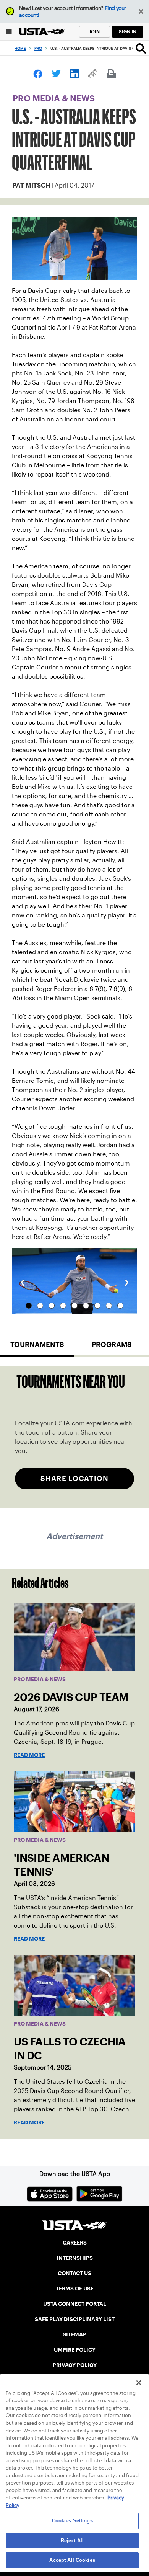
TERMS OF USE (75, 2289)
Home (20, 48)
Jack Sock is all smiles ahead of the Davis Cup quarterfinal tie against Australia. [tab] (63, 1306)
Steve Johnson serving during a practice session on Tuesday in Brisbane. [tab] (74, 1306)
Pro (38, 48)
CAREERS (75, 2243)
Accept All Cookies (72, 2560)
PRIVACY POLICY (75, 2365)
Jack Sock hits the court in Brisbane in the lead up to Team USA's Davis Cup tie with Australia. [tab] (97, 1306)
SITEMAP (74, 2334)
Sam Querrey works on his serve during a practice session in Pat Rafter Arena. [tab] (52, 1306)
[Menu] (9, 32)
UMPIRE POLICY (75, 2350)
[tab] (37, 1348)
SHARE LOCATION (74, 1478)
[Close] (139, 2383)
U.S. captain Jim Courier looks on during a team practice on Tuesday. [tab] (109, 1306)
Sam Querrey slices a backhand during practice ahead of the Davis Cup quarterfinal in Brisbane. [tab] (86, 1306)
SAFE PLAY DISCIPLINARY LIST (75, 2319)
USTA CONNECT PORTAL (75, 2304)
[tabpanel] (74, 1437)
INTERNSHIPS (75, 2258)
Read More (29, 1755)
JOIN (94, 32)
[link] (38, 74)
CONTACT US (74, 2273)
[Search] (141, 48)
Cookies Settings (72, 2521)
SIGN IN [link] (128, 32)
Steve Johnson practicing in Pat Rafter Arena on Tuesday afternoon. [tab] (29, 1306)
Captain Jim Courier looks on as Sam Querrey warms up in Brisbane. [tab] (40, 1306)
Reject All (72, 2541)
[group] (74, 1281)
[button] (141, 12)
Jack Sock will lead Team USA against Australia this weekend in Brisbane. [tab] (120, 1306)
